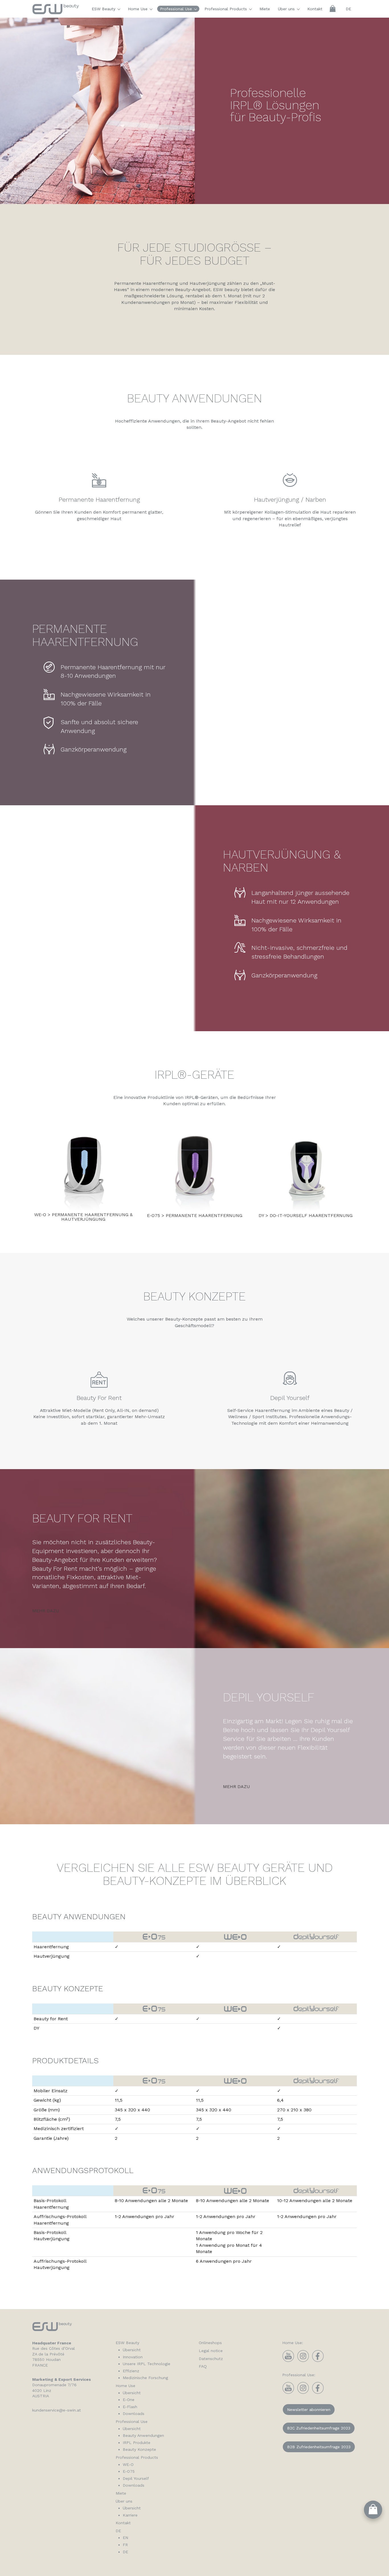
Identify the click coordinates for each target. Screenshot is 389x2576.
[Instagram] (303, 2361)
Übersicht (132, 2350)
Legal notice (211, 2351)
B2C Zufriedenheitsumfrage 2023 (319, 2428)
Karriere (130, 2515)
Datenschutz (211, 2359)
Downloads (134, 2414)
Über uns (287, 9)
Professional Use (177, 9)
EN (125, 2538)
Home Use (138, 9)
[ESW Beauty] (56, 12)
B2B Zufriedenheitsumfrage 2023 (319, 2447)
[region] (195, 111)
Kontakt (315, 9)
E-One (129, 2400)
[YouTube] (288, 2361)
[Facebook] (318, 2361)
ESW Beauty (104, 9)
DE (348, 9)
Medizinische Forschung (145, 2378)
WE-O (128, 2464)
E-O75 (129, 2471)
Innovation (133, 2357)
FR (125, 2545)
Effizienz (131, 2371)
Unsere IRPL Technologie (147, 2364)
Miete (265, 9)
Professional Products (226, 9)
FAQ (203, 2366)
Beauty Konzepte (139, 2449)
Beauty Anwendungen (143, 2435)
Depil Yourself (136, 2478)
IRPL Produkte (137, 2443)
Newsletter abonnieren (309, 2410)
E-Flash (130, 2407)
